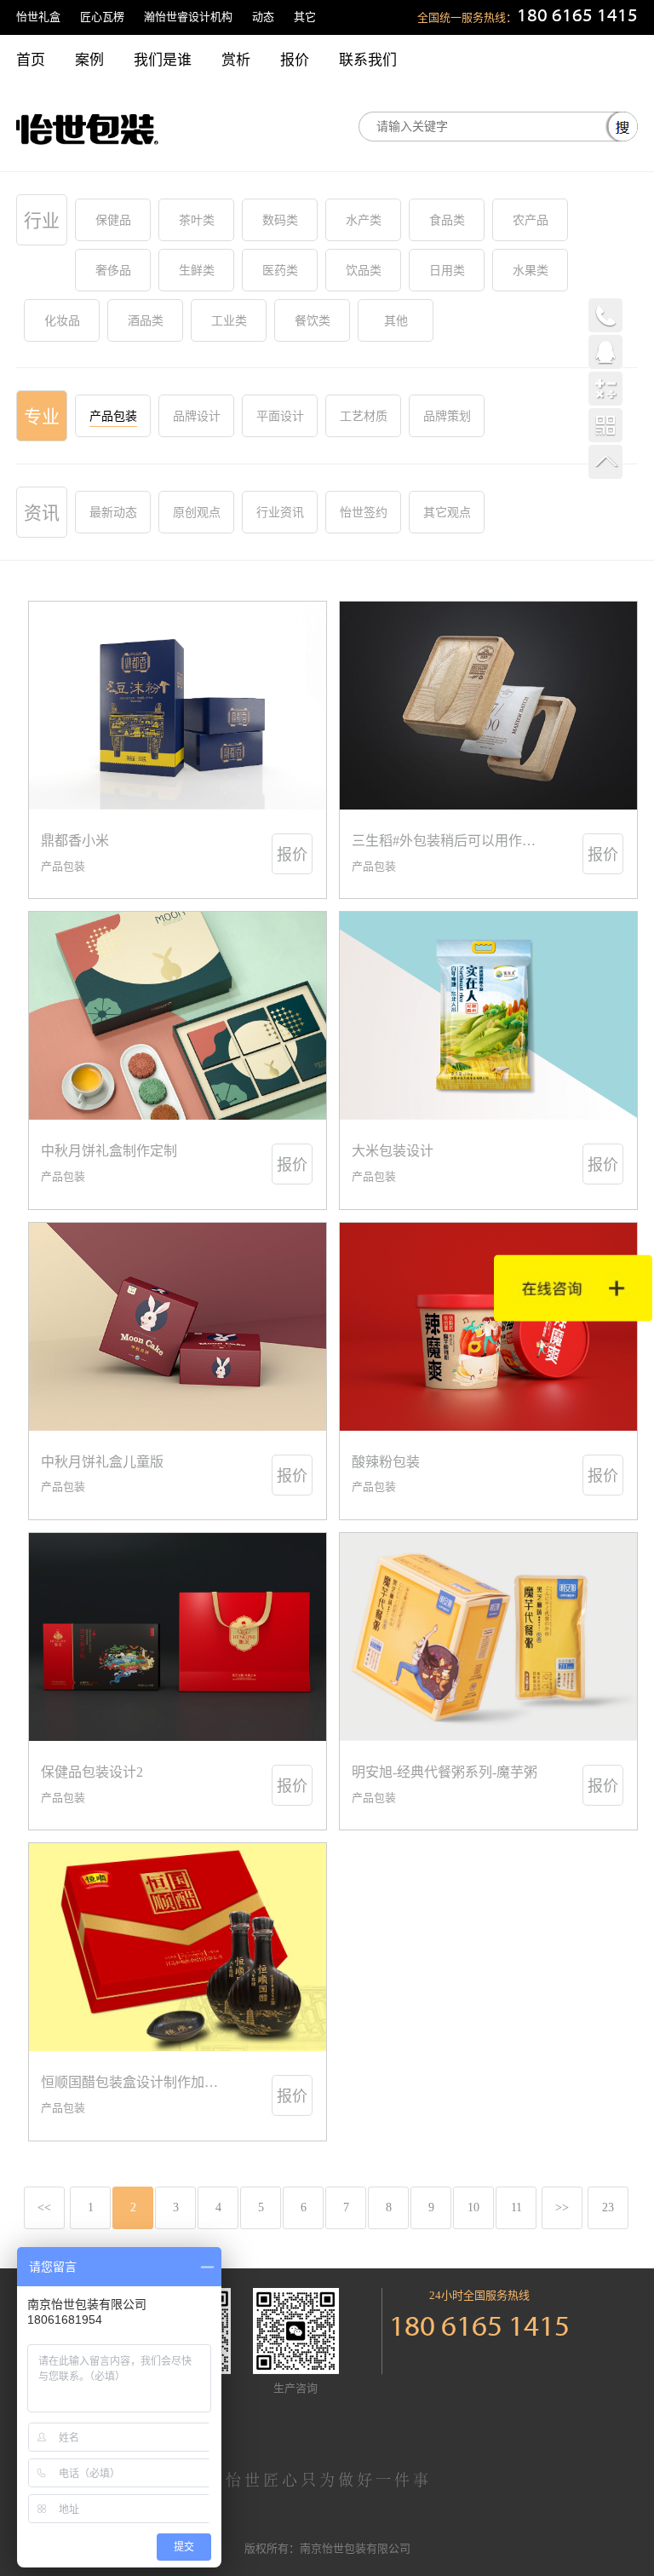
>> (562, 2207)
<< (44, 2207)
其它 (305, 17)
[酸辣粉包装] (488, 1327)
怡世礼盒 (38, 17)
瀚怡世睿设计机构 (188, 17)
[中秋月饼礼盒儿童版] (178, 1327)
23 (608, 2207)
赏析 (236, 60)
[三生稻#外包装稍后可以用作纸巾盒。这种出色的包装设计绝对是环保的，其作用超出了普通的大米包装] (488, 706)
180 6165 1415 (577, 17)
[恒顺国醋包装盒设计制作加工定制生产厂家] (178, 1947)
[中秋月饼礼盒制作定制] (178, 1016)
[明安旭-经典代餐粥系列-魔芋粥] (488, 1637)
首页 (31, 60)
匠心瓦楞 (102, 17)
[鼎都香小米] (178, 706)
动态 (263, 17)
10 (473, 2207)
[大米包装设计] (488, 1016)
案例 (89, 60)
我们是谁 (163, 60)
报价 (295, 60)
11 (516, 2207)
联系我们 (368, 60)
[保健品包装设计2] (178, 1637)
